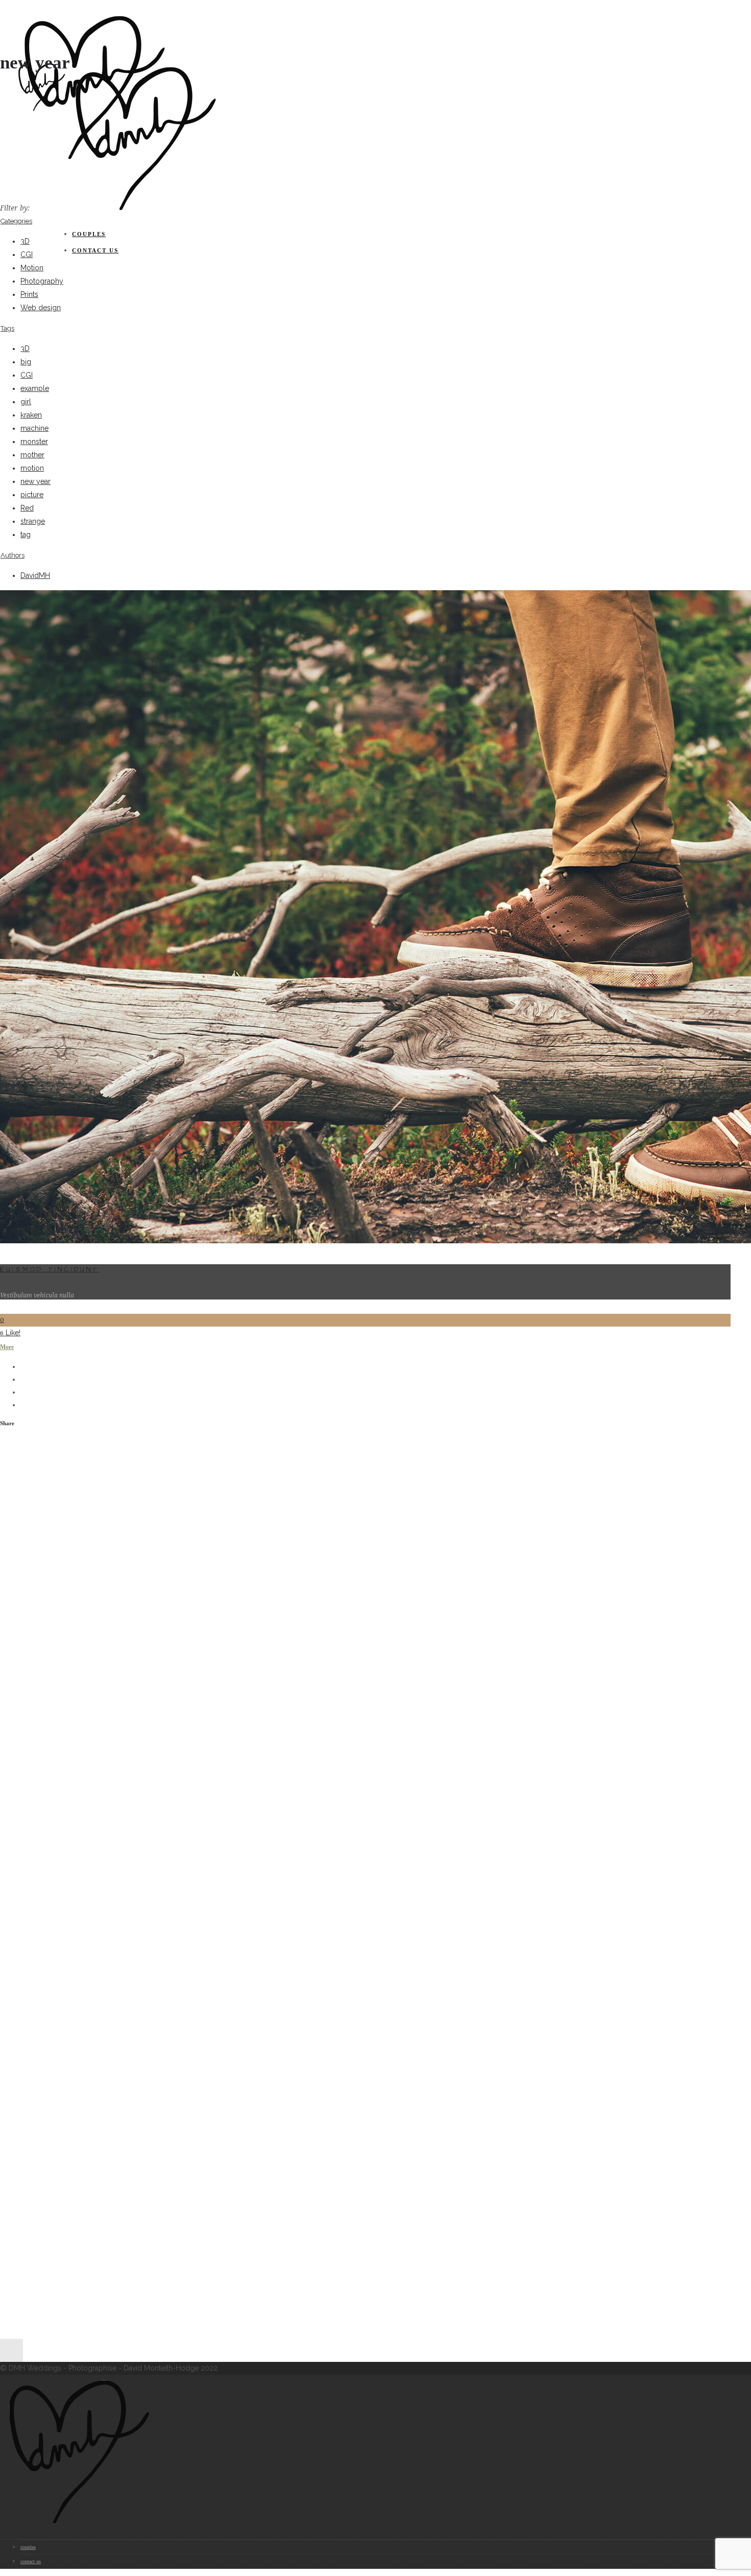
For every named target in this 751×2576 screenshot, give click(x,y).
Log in (47, 1495)
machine (34, 428)
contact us (95, 250)
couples (89, 234)
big (26, 362)
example (35, 388)
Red (27, 508)
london (256, 1696)
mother (32, 455)
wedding (361, 1696)
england (160, 1696)
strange (33, 521)
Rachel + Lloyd (61, 1604)
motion (32, 468)
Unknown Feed (66, 1623)
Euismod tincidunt (50, 1269)
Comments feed (63, 1522)
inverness (225, 1696)
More (7, 1347)
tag (26, 535)
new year (36, 481)
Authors (13, 555)
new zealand (291, 1696)
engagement (123, 1696)
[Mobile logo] (77, 2525)
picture (32, 495)
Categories (16, 221)
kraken (31, 415)
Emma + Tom (58, 1591)
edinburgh (81, 1696)
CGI (27, 254)
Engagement (57, 1771)
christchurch (38, 1696)
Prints (29, 294)
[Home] (143, 212)
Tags (7, 328)
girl (26, 402)
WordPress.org (62, 1535)
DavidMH (35, 575)
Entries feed (57, 1509)
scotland (330, 1696)
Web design (41, 308)
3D (25, 241)
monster (34, 442)
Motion (32, 268)
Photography (42, 281)
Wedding (51, 1784)
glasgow (191, 1696)
